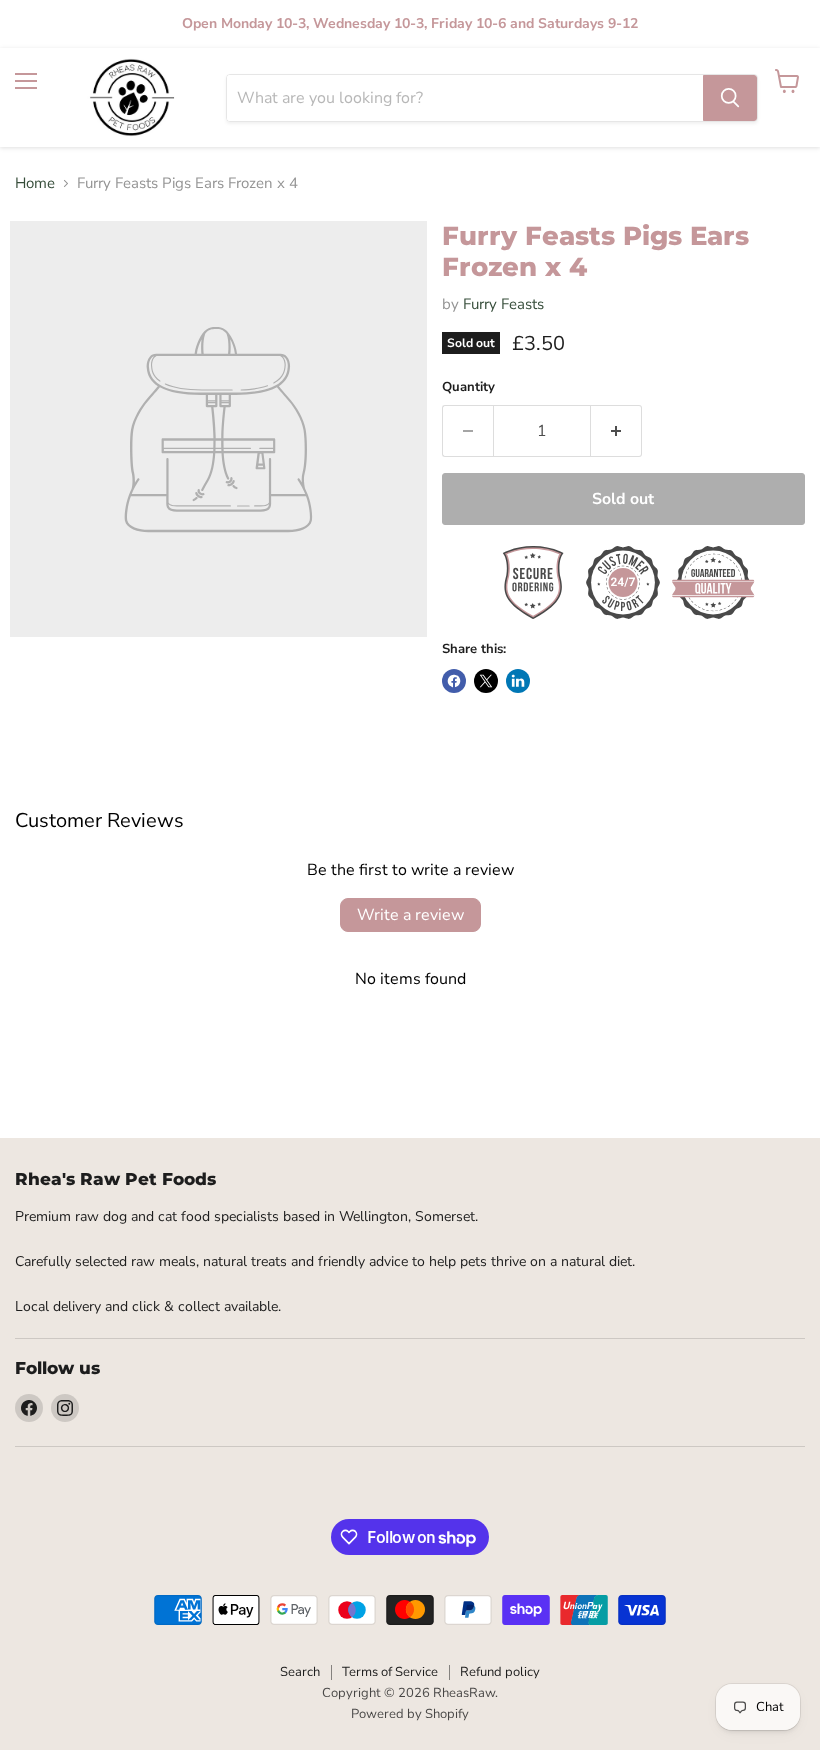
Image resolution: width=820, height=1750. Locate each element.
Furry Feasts (503, 304)
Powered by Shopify (410, 1714)
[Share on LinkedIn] (518, 681)
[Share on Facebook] (454, 681)
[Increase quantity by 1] (616, 431)
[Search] (730, 98)
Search (300, 1672)
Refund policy (500, 1672)
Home (35, 183)
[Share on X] (486, 681)
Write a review (410, 915)
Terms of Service (390, 1672)
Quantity (468, 387)
